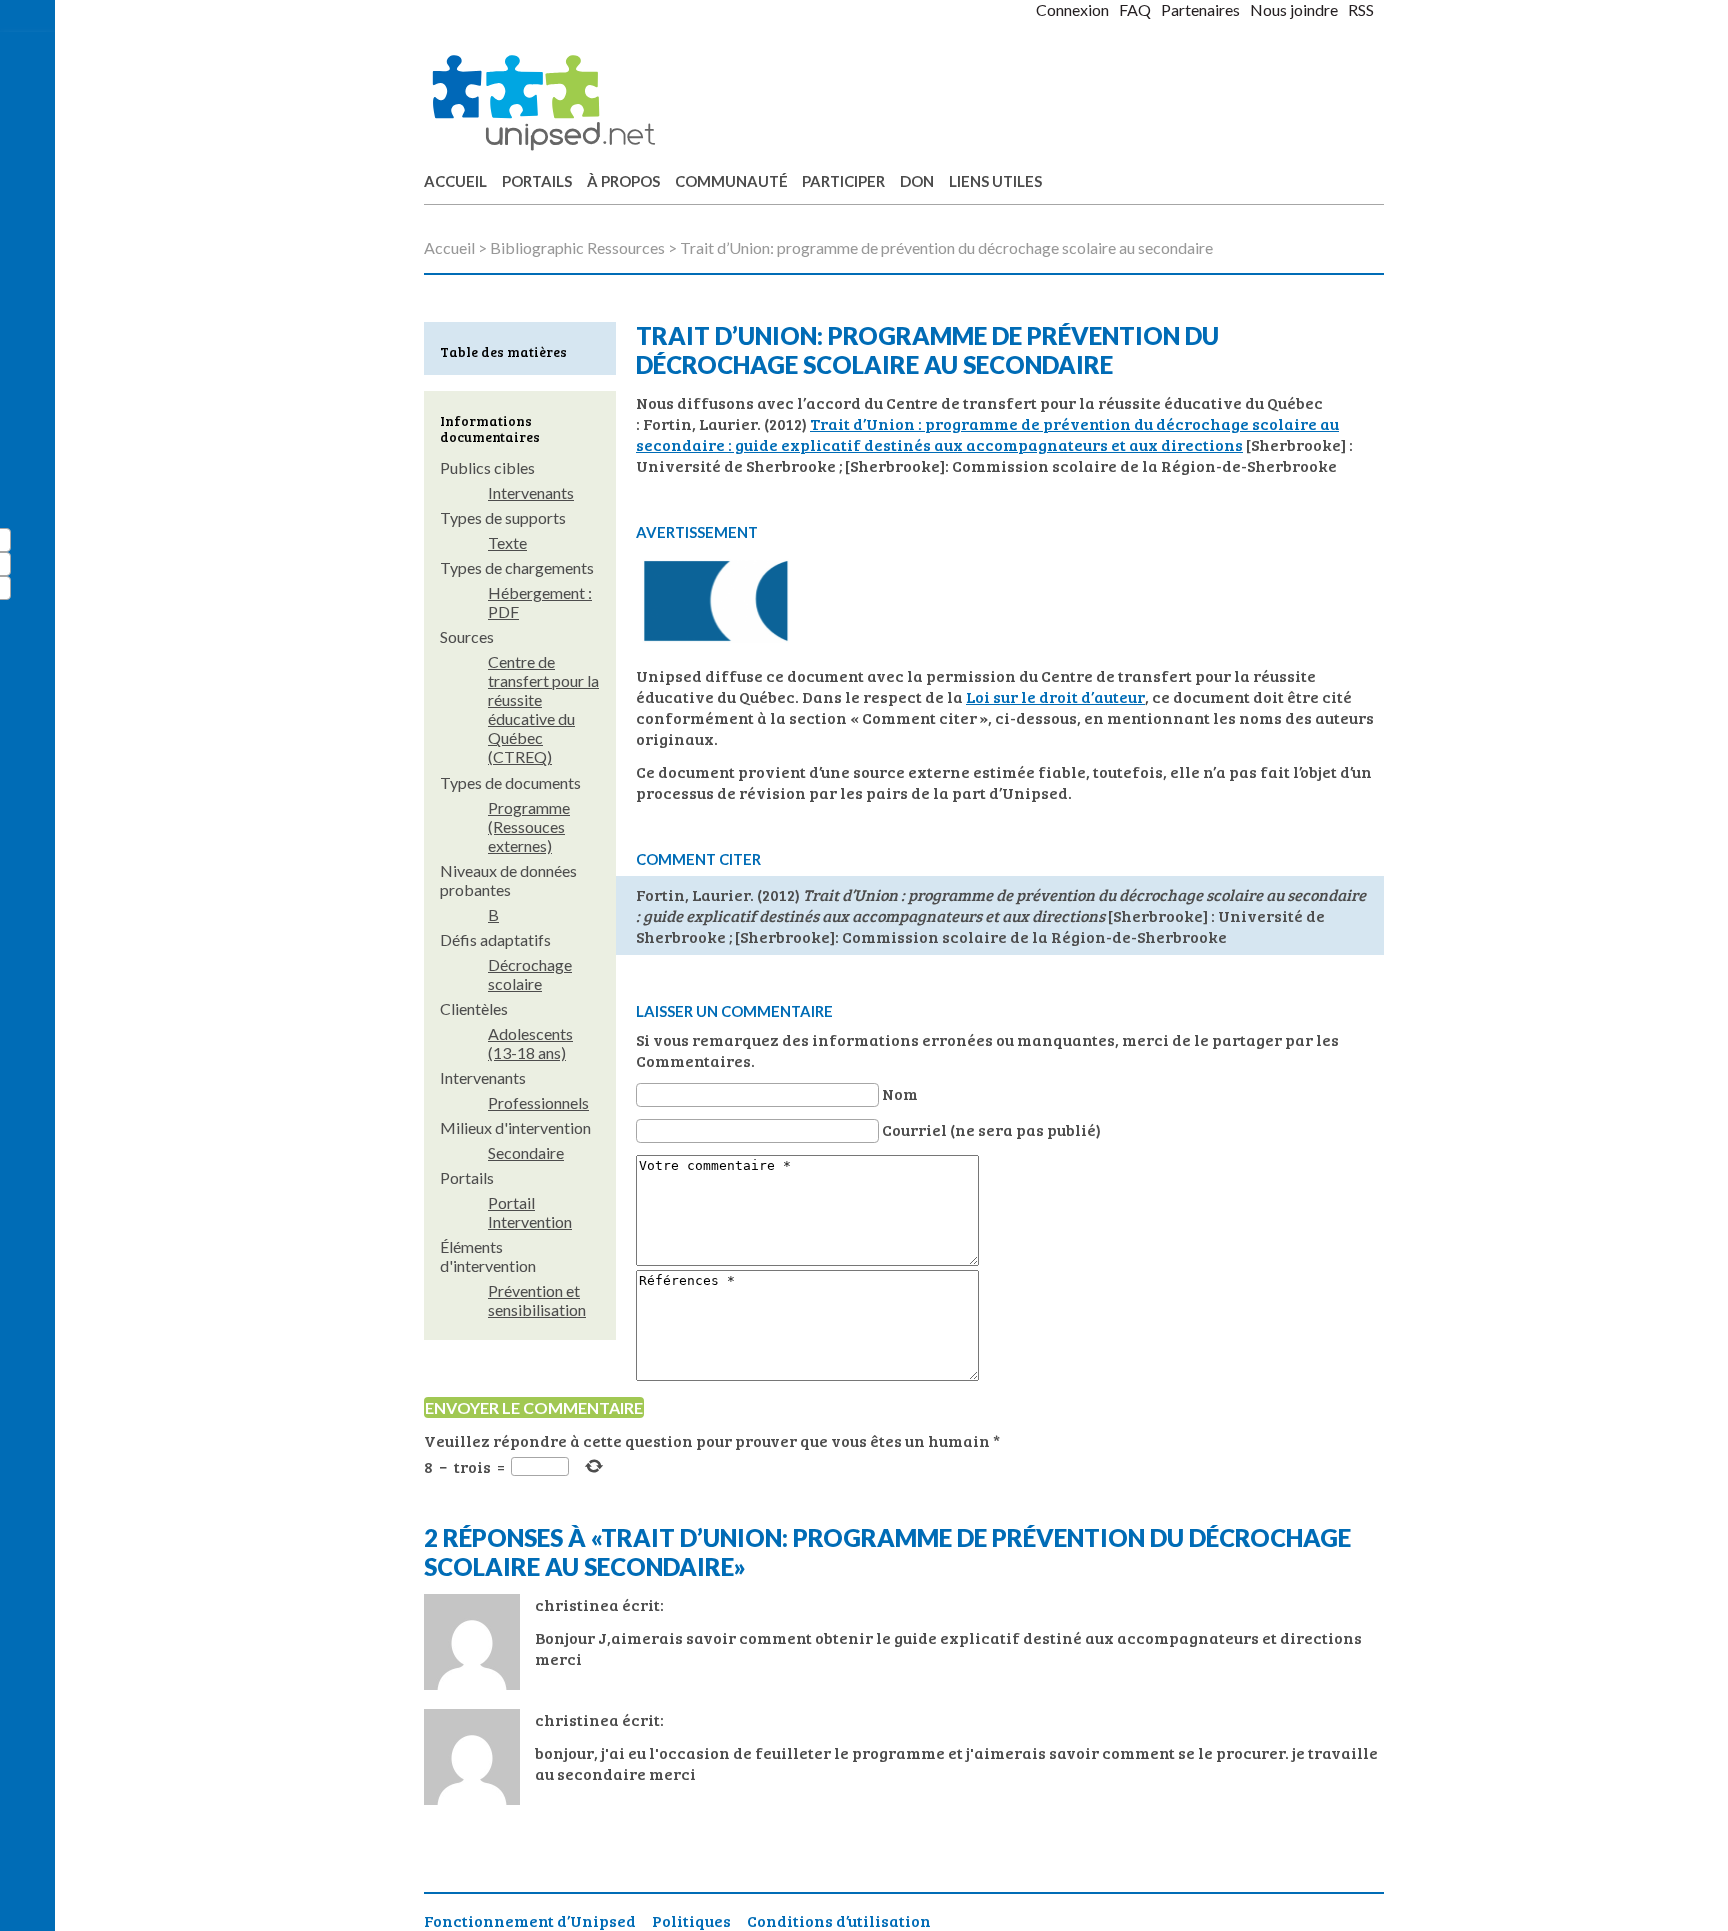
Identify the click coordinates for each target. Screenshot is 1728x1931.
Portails (537, 181)
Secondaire (526, 1152)
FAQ (1135, 9)
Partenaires (1200, 9)
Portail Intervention (530, 1212)
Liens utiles (995, 181)
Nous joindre (1294, 9)
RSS (1361, 9)
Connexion (1072, 9)
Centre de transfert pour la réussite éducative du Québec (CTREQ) (543, 709)
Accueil (455, 181)
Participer (843, 181)
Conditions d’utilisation (839, 1920)
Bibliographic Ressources (577, 247)
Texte (507, 542)
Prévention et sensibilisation (537, 1300)
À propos (623, 181)
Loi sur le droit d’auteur (1055, 696)
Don (917, 181)
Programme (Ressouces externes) (529, 826)
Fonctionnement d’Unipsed (530, 1920)
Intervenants (531, 492)
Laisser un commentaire (734, 1011)
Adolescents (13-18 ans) (530, 1043)
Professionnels (538, 1102)
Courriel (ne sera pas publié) (991, 1129)
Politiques (691, 1920)
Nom (900, 1093)
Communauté (731, 181)
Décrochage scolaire (530, 974)
